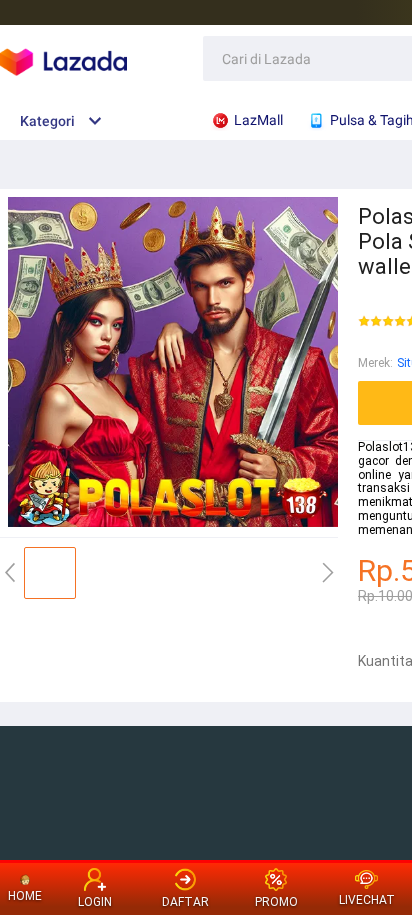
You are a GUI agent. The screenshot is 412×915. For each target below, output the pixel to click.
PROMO (276, 902)
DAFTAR (185, 902)
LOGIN (95, 902)
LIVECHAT (367, 900)
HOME (25, 896)
